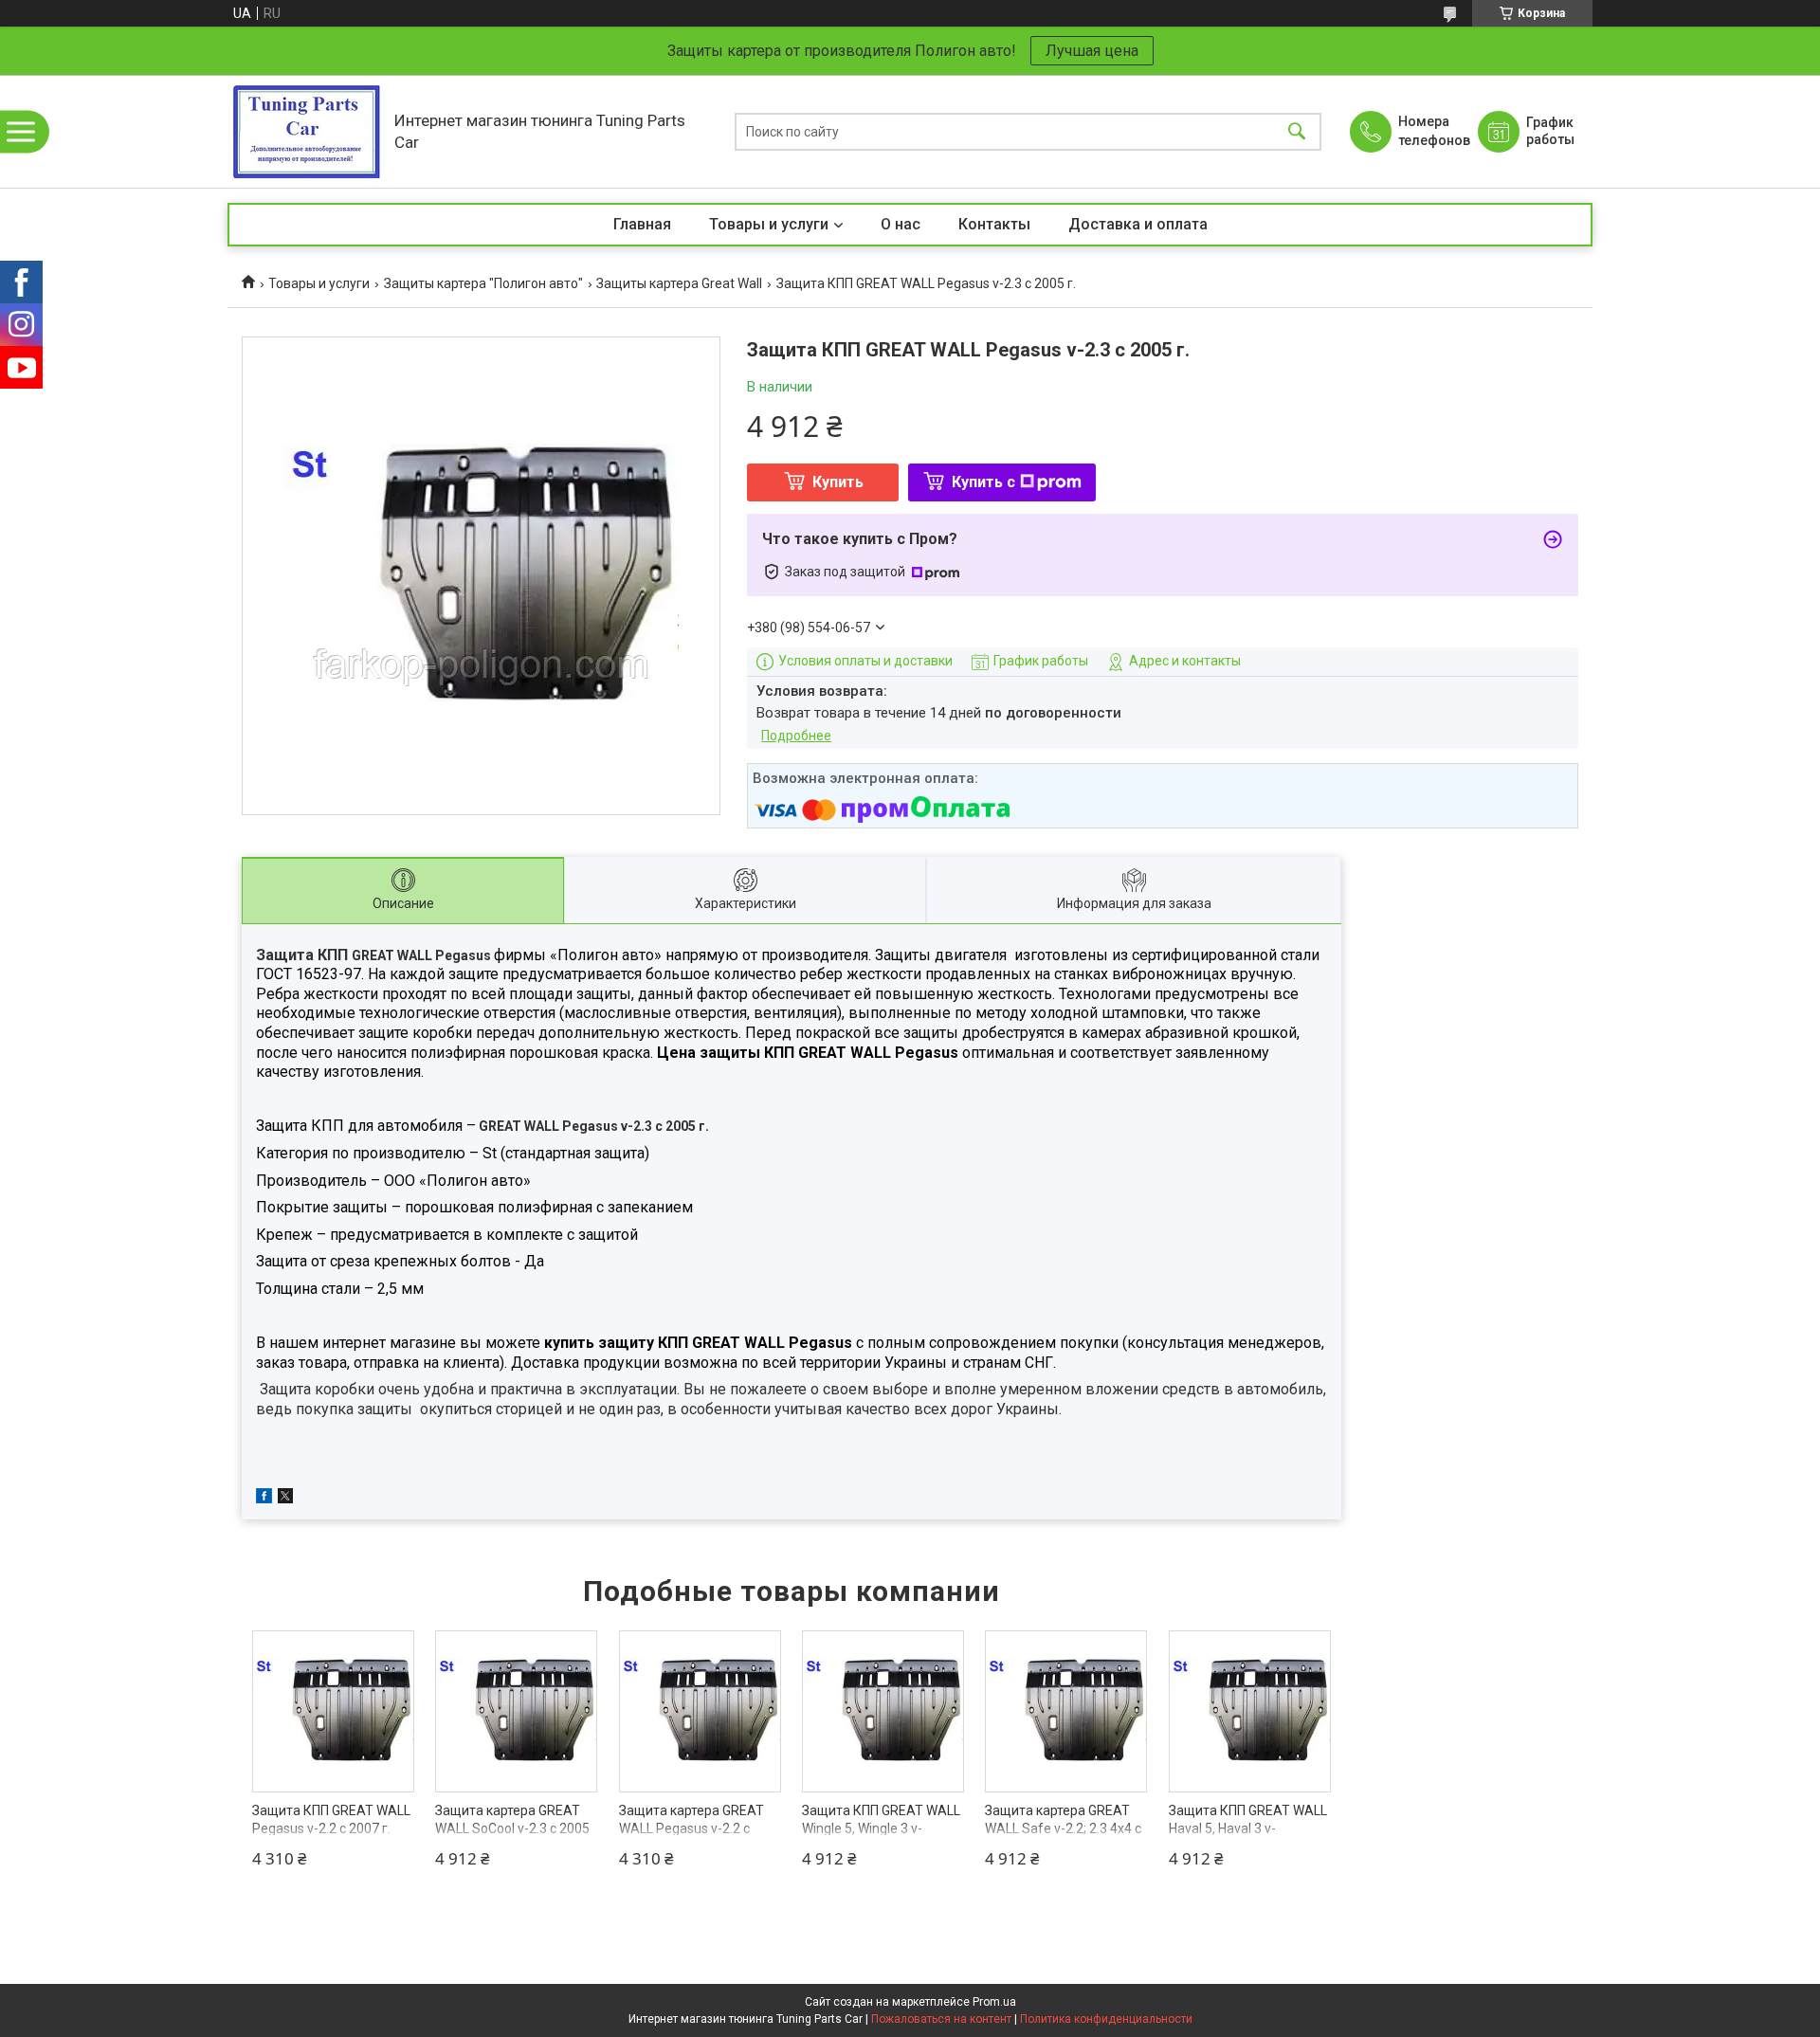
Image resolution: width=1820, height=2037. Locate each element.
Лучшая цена (1092, 51)
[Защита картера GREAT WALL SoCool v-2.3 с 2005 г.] (516, 1711)
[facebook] (264, 1499)
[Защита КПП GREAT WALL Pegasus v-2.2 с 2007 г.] (333, 1711)
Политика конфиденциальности (1106, 2019)
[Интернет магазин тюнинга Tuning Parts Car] (306, 131)
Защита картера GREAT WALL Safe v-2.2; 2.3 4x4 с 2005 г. (1063, 1829)
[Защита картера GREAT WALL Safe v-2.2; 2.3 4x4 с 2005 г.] (1066, 1711)
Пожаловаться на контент (941, 2019)
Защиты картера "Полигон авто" (483, 283)
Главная (642, 224)
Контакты (994, 224)
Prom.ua (994, 2002)
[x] (285, 1499)
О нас (901, 224)
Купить (838, 482)
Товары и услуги (769, 224)
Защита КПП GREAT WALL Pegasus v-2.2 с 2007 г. (331, 1820)
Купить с (983, 482)
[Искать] (1297, 131)
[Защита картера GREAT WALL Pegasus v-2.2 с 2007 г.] (700, 1711)
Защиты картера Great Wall (679, 283)
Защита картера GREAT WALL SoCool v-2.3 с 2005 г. (512, 1829)
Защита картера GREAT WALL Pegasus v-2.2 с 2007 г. (692, 1829)
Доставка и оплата (1138, 224)
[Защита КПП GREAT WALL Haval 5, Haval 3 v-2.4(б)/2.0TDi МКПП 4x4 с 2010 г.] (1250, 1711)
